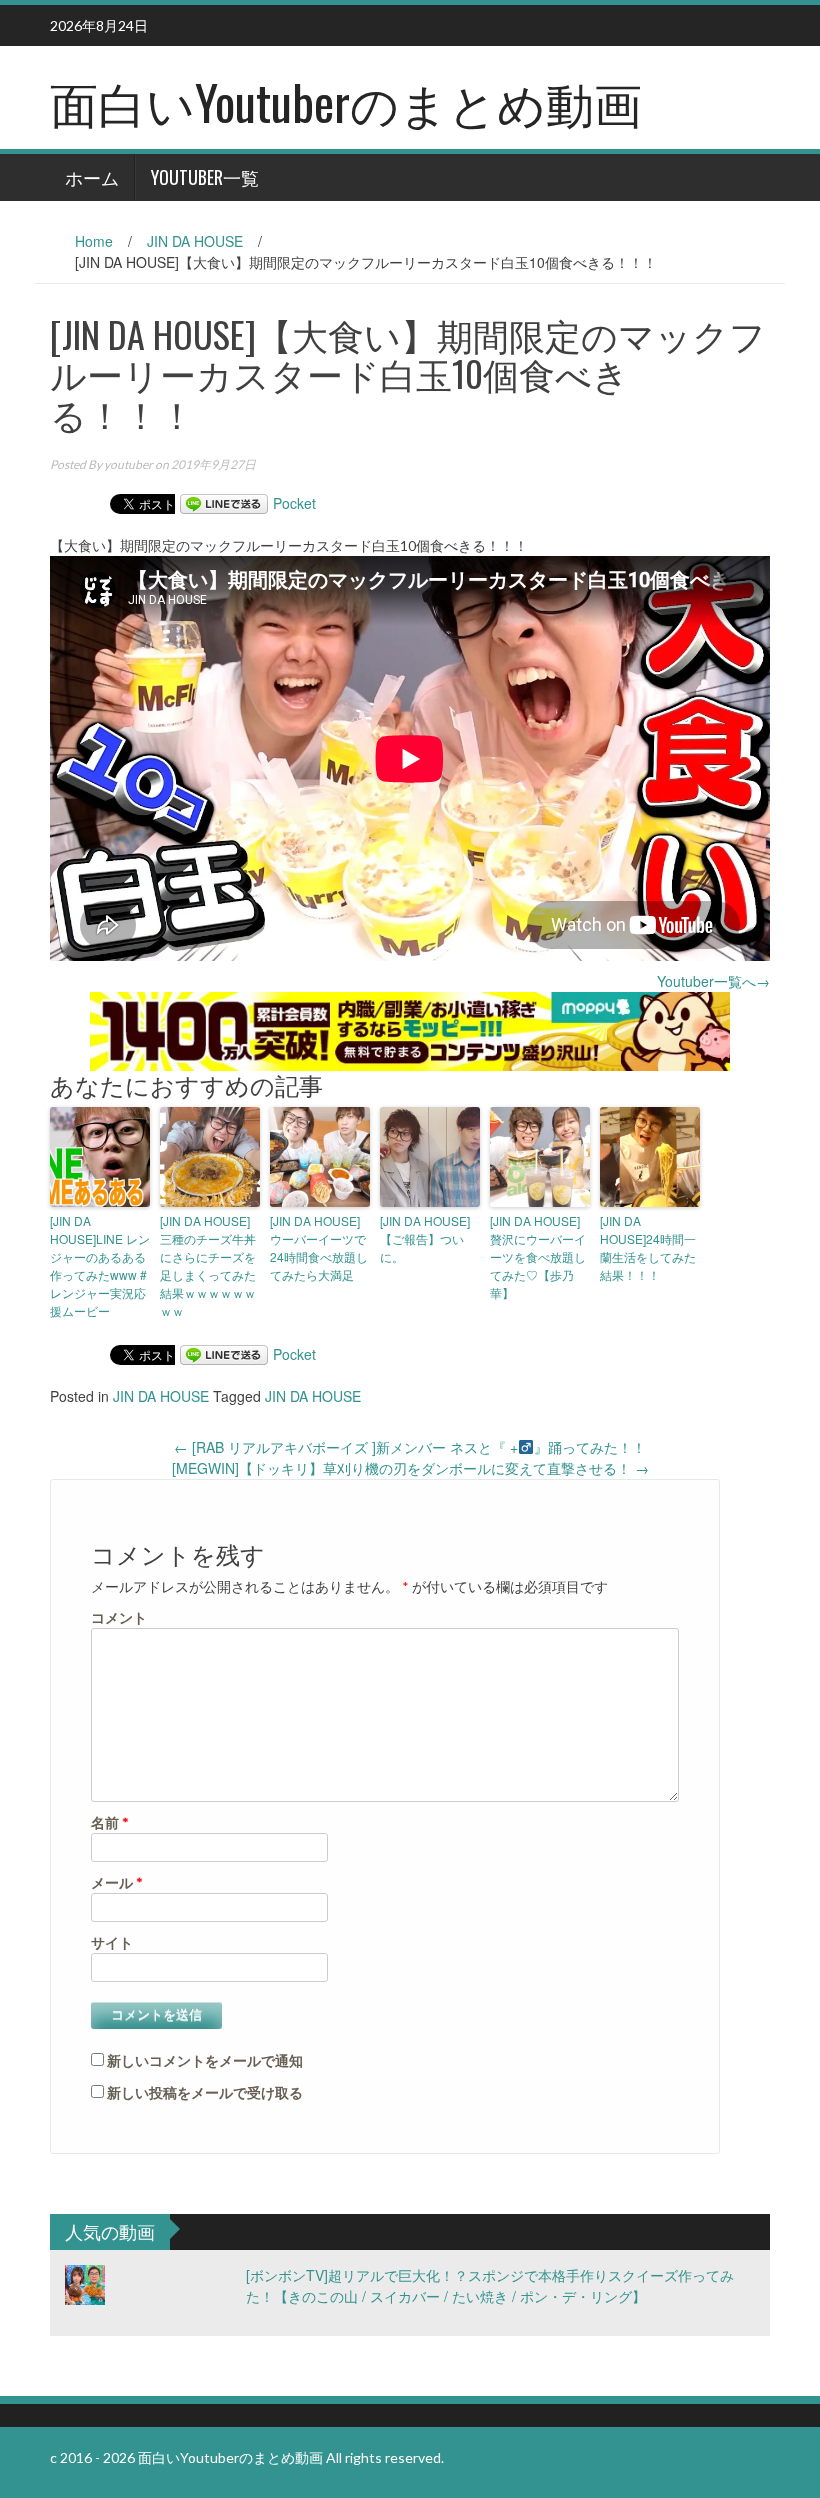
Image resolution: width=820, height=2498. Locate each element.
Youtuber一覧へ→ (713, 981)
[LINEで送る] (224, 503)
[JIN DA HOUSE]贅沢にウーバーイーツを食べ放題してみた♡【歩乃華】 (538, 1256)
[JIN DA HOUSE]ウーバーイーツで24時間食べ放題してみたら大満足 (319, 1247)
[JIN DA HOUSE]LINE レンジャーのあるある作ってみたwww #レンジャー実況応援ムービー (100, 1265)
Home (94, 241)
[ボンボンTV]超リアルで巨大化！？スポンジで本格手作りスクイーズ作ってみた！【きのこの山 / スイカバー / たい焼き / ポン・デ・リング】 (490, 2285)
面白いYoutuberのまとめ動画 (346, 101)
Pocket (294, 503)
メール (117, 1882)
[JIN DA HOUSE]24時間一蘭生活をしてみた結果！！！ (648, 1247)
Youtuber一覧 (205, 177)
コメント (119, 1617)
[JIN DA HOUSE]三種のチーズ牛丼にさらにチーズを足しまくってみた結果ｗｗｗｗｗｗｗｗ (208, 1265)
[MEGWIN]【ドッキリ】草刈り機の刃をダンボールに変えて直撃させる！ (410, 1468)
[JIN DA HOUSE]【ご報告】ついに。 (425, 1238)
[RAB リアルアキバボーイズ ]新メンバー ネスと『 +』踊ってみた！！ (410, 1447)
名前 (110, 1822)
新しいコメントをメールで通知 (205, 2060)
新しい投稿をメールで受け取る (205, 2092)
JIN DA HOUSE (195, 241)
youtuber (128, 464)
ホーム (92, 177)
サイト (112, 1942)
